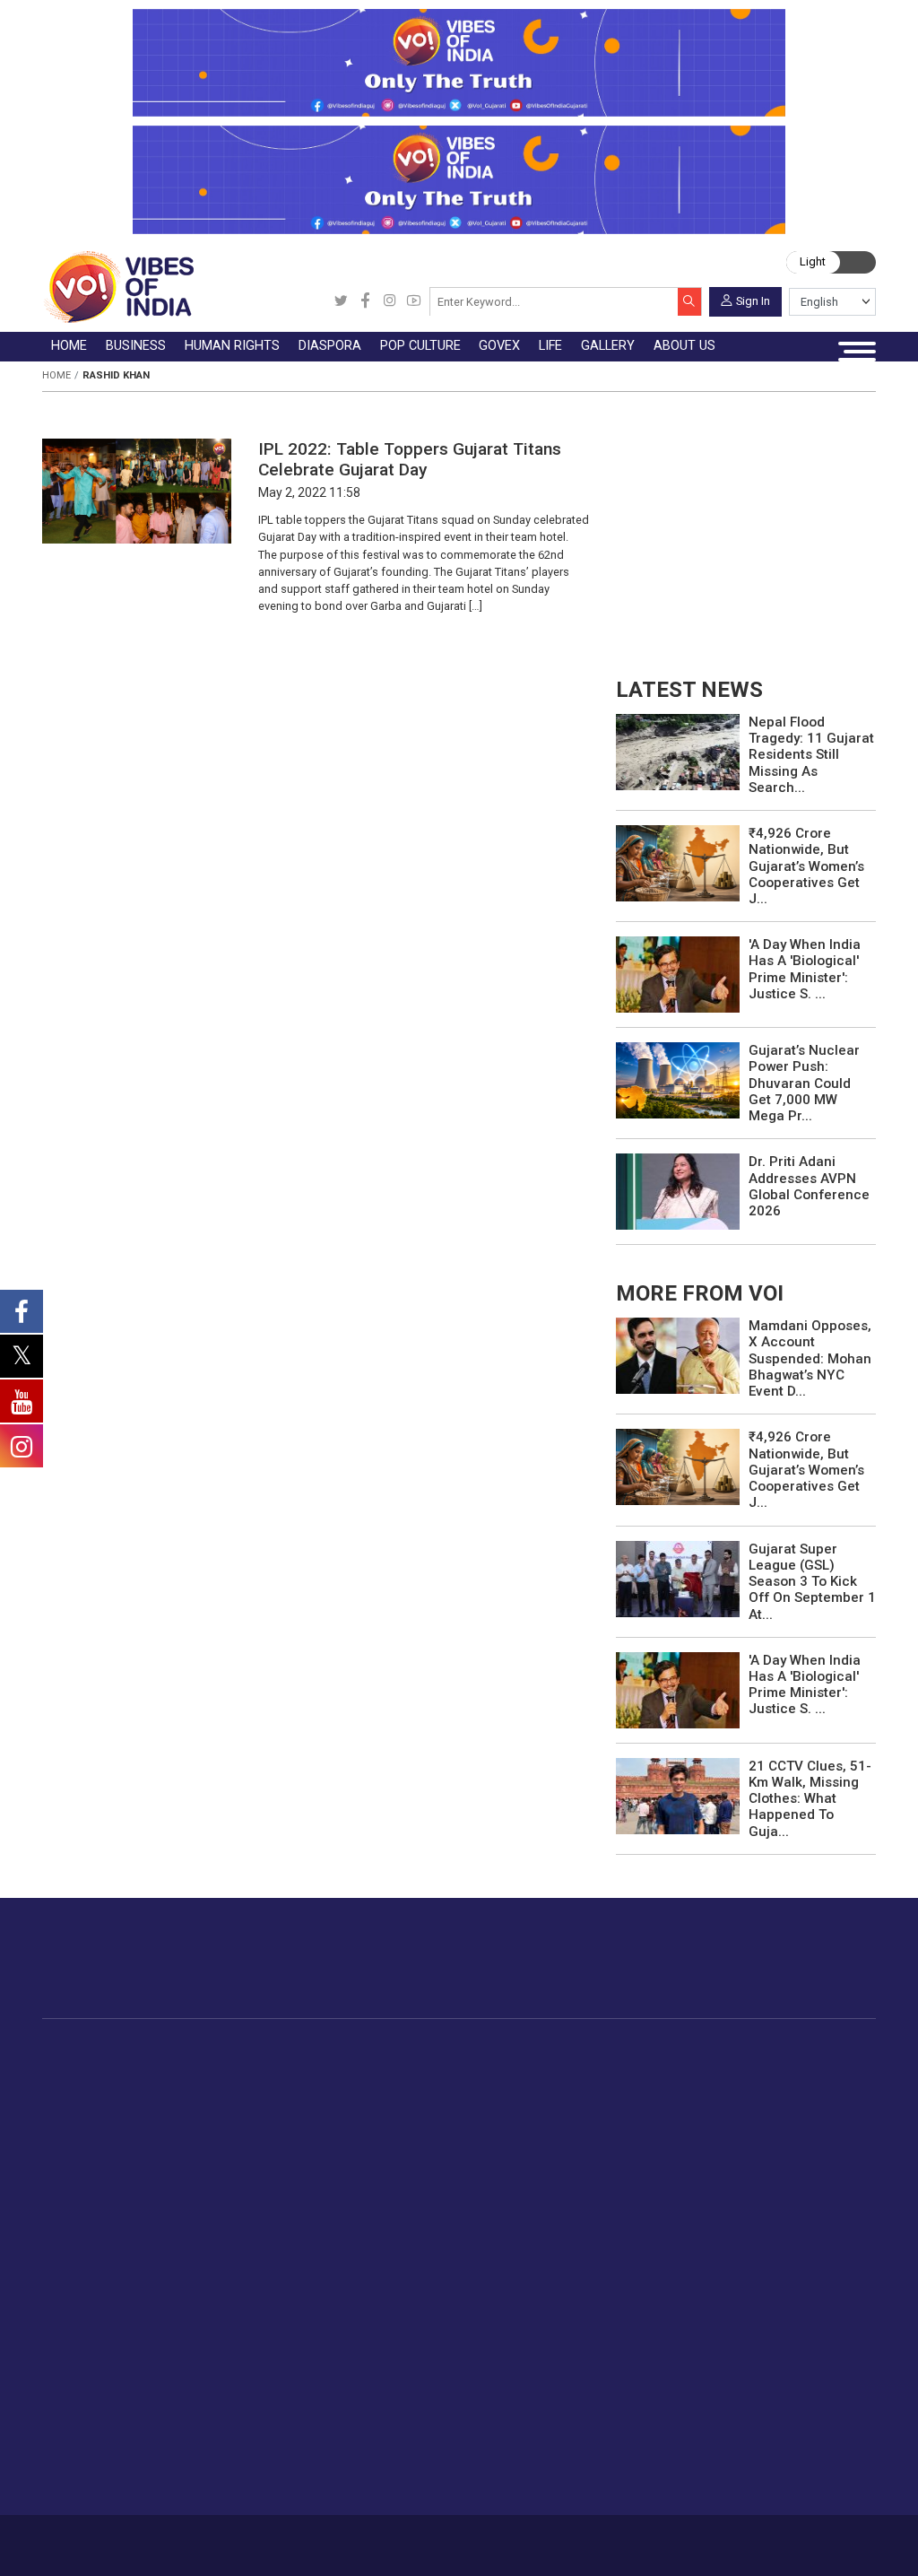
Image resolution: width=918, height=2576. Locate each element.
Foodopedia (723, 2049)
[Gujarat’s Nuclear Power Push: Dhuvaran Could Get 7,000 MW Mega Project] (678, 1079)
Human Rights (338, 2049)
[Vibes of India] (118, 287)
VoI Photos (416, 2336)
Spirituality (291, 2482)
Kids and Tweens (312, 2419)
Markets (230, 2130)
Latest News (118, 2089)
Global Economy (254, 2110)
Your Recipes (744, 2110)
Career (98, 2539)
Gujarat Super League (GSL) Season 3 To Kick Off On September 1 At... (812, 1582)
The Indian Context (136, 2110)
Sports (281, 2441)
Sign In (753, 300)
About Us (147, 2539)
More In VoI (496, 2213)
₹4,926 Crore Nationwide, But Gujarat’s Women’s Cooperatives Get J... (806, 866)
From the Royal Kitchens (779, 2089)
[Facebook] (365, 302)
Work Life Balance (314, 2378)
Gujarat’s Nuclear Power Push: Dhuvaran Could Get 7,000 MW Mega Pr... (804, 1083)
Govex (582, 2049)
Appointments (622, 2130)
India (220, 2068)
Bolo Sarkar (614, 2110)
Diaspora (398, 2049)
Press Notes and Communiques (576, 2252)
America (414, 2068)
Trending (106, 2068)
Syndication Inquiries (542, 2336)
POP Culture (519, 2049)
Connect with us (795, 1973)
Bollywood (534, 2068)
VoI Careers (517, 2357)
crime (98, 2152)
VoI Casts (411, 2294)
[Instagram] (390, 302)
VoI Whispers (619, 2089)
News (333, 2068)
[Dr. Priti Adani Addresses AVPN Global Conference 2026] (678, 1191)
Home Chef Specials (765, 2068)
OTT (516, 2110)
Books (523, 2130)
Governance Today (635, 2068)
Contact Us (204, 2539)
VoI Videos (415, 2273)
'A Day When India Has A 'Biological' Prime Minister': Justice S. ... (805, 969)
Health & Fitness (309, 2398)
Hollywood (535, 2089)
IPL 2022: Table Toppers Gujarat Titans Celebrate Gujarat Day (410, 459)
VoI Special (114, 2172)
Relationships (300, 2294)
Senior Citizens (305, 2336)
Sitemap (391, 2539)
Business (216, 2049)
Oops (497, 2315)
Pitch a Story (520, 2294)
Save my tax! (245, 2152)
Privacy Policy (329, 2539)
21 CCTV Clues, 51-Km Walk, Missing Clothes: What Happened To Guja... (810, 1799)
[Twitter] (341, 302)
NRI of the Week (439, 2110)
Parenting (289, 2315)
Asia (402, 2089)
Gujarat (102, 2130)
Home (56, 375)
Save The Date (424, 2232)
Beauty (281, 2461)
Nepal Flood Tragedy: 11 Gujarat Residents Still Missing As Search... (811, 755)
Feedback (264, 2539)
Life (256, 2213)
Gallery (385, 2213)
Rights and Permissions (552, 2378)
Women (284, 2252)
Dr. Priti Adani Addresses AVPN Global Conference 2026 (809, 1186)
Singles (282, 2357)
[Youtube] (414, 302)
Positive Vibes (122, 2193)
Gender (282, 2273)
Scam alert (514, 2273)
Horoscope (294, 2232)
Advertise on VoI (531, 2232)
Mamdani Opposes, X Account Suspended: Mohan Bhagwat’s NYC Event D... (810, 1358)
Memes (404, 2315)
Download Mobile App (791, 2545)
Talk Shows (416, 2252)
